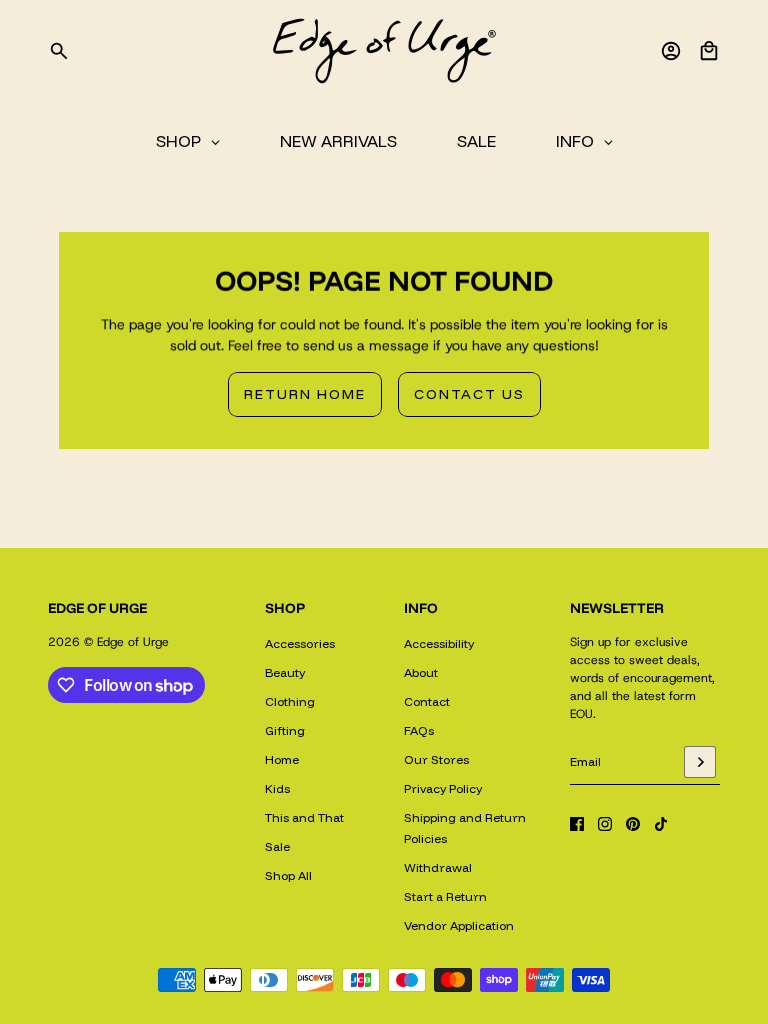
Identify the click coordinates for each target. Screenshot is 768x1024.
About (421, 672)
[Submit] (700, 762)
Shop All (288, 875)
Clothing (290, 701)
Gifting (285, 730)
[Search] (59, 51)
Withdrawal (438, 867)
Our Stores (436, 759)
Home (282, 759)
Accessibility (439, 643)
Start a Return (445, 896)
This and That (304, 817)
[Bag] (709, 51)
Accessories (300, 643)
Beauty (285, 672)
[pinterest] (633, 824)
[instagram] (605, 824)
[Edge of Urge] (384, 51)
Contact (427, 701)
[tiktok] (661, 824)
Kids (277, 788)
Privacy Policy (443, 788)
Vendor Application (459, 925)
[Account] (671, 51)
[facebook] (577, 824)
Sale (277, 846)
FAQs (419, 730)
